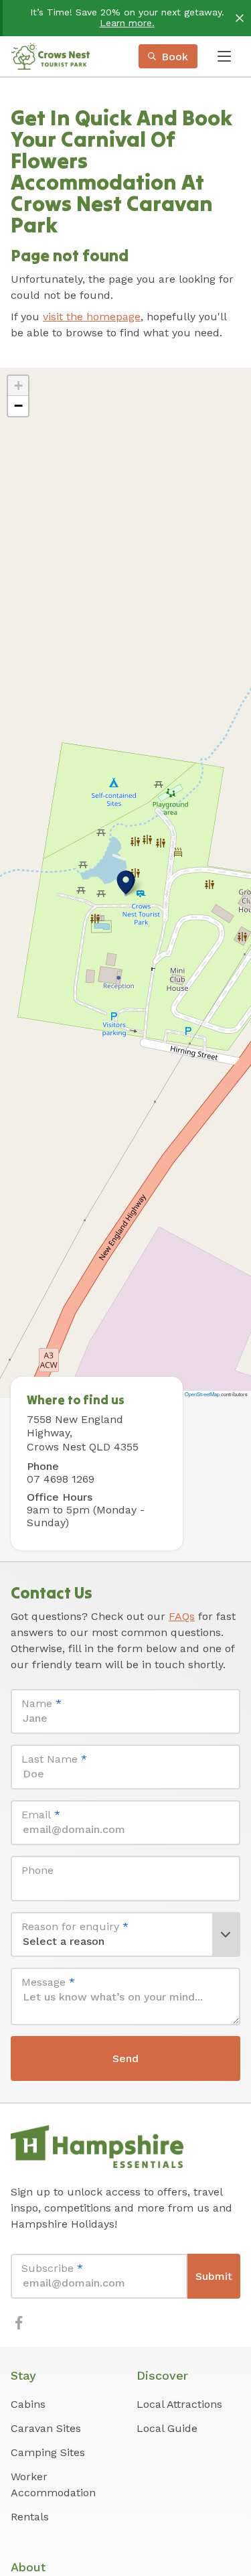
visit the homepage (92, 317)
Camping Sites (48, 2452)
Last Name (54, 1759)
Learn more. (127, 23)
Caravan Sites (46, 2428)
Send (125, 2058)
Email (41, 1815)
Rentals (30, 2517)
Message (48, 1982)
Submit (214, 2276)
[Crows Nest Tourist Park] (50, 56)
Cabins (28, 2404)
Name (41, 1703)
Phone (37, 1870)
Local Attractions (179, 2404)
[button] (126, 882)
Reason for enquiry (75, 1926)
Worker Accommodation (53, 2485)
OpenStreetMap (202, 1394)
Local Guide (167, 2428)
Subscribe (52, 2268)
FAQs (182, 1616)
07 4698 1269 (61, 1479)
